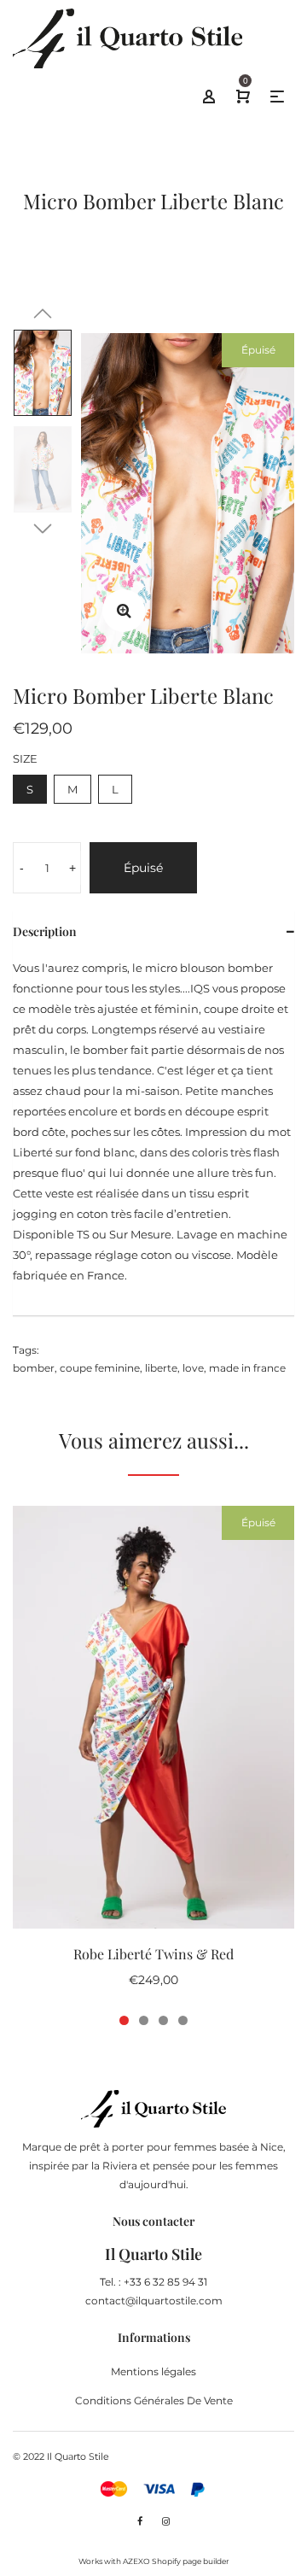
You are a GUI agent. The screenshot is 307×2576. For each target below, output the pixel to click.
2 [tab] (144, 2020)
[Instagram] (166, 2521)
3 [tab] (163, 2020)
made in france (247, 1368)
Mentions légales (153, 2371)
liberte (161, 1368)
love (193, 1368)
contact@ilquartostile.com (154, 2301)
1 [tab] (124, 2020)
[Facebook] (140, 2521)
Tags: (26, 1350)
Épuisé (143, 868)
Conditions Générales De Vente (154, 2400)
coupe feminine (100, 1368)
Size (25, 758)
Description (45, 931)
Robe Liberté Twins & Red (153, 1954)
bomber (34, 1368)
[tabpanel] (153, 1756)
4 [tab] (183, 2020)
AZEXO (136, 2561)
